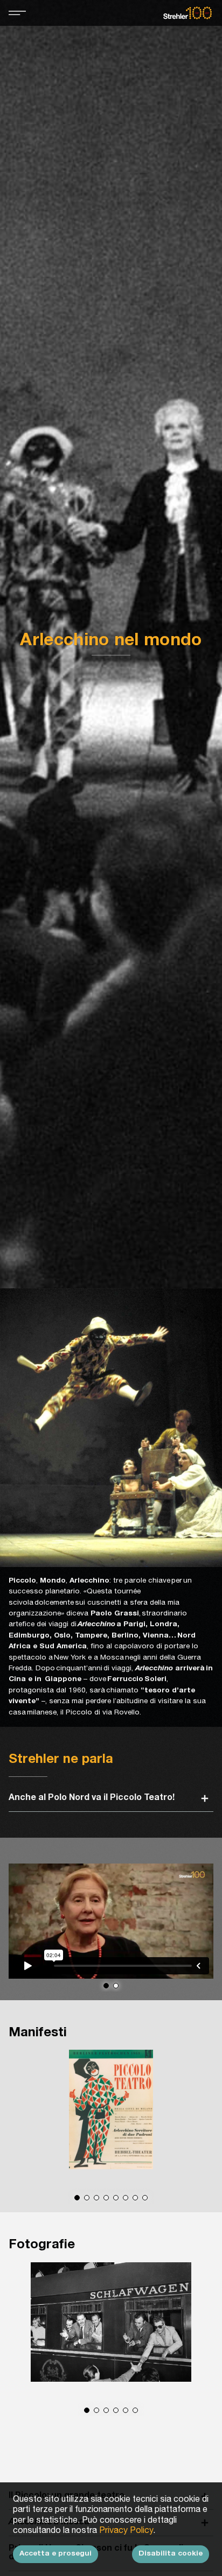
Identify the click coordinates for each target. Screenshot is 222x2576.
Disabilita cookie (171, 2554)
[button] (106, 1986)
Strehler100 (188, 13)
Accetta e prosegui (55, 2554)
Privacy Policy (126, 2531)
